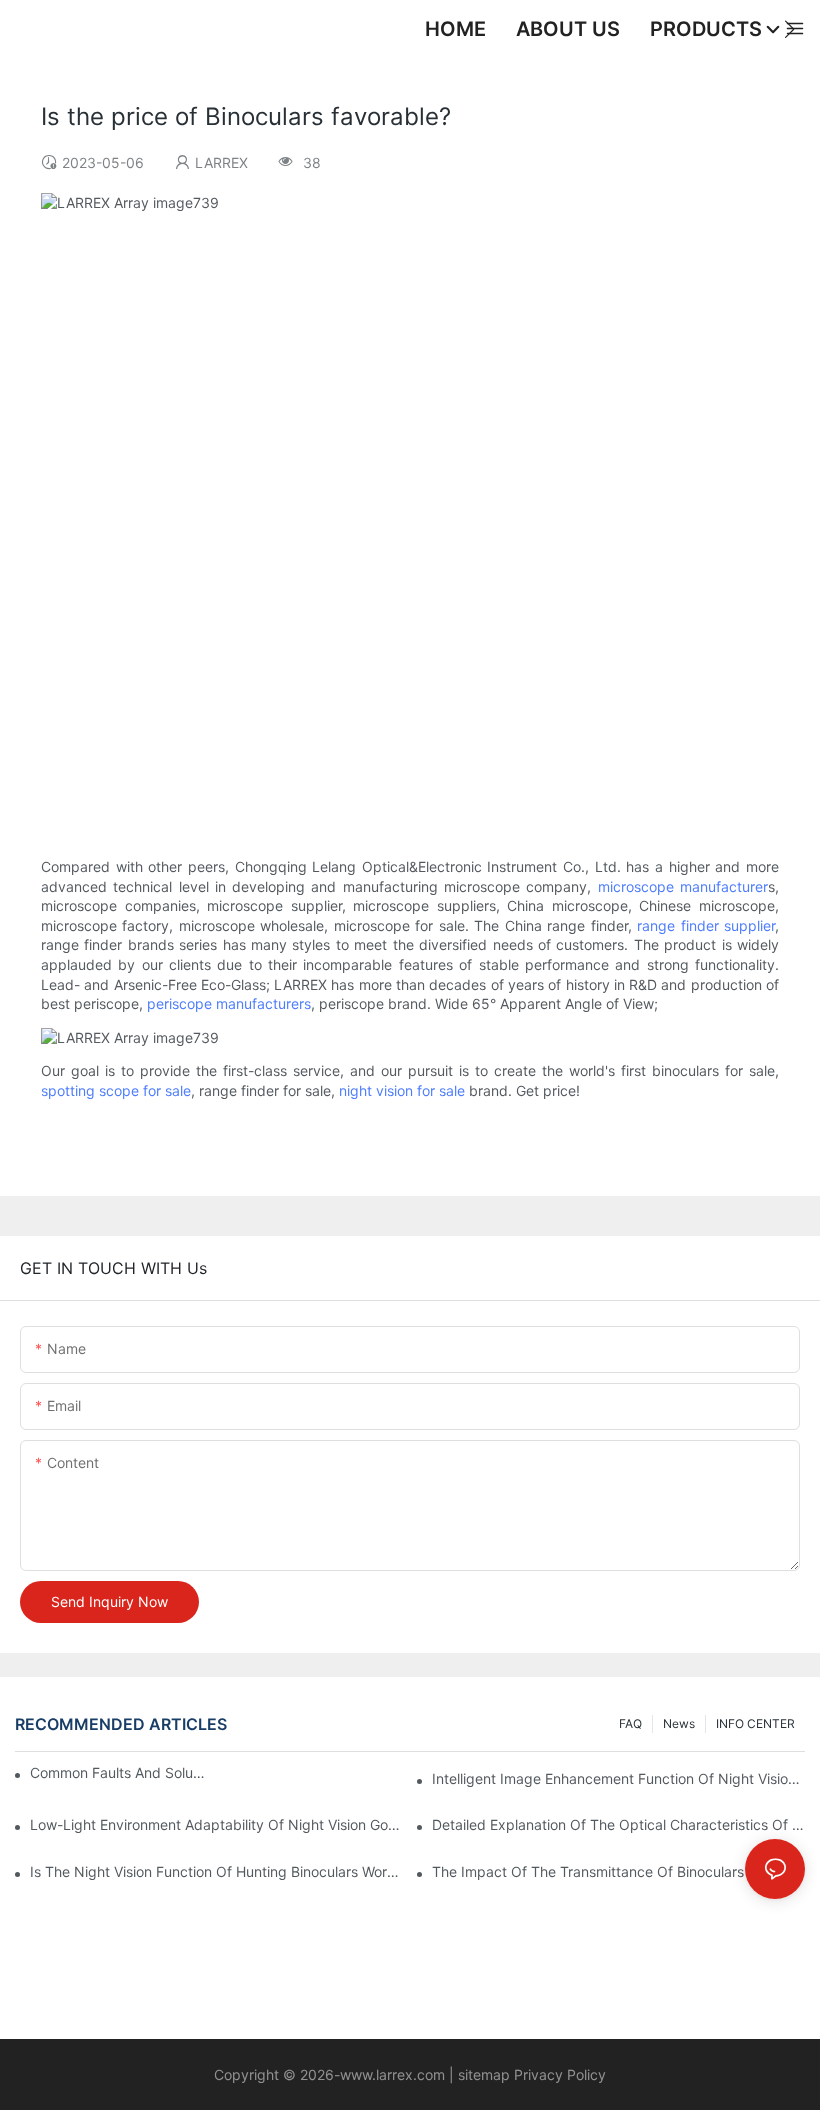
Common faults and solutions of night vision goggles (119, 1772)
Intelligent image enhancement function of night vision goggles (618, 1778)
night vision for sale (402, 1090)
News (679, 1723)
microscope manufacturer (683, 886)
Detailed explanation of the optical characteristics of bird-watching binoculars (618, 1824)
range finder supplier (706, 925)
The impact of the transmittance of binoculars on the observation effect (618, 1871)
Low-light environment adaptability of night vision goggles (216, 1824)
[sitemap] (456, 2074)
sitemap (484, 2074)
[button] (789, 29)
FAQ (630, 1723)
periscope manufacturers (229, 1003)
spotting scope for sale (116, 1090)
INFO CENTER (755, 1723)
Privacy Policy (558, 2074)
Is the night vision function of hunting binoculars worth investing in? (216, 1871)
